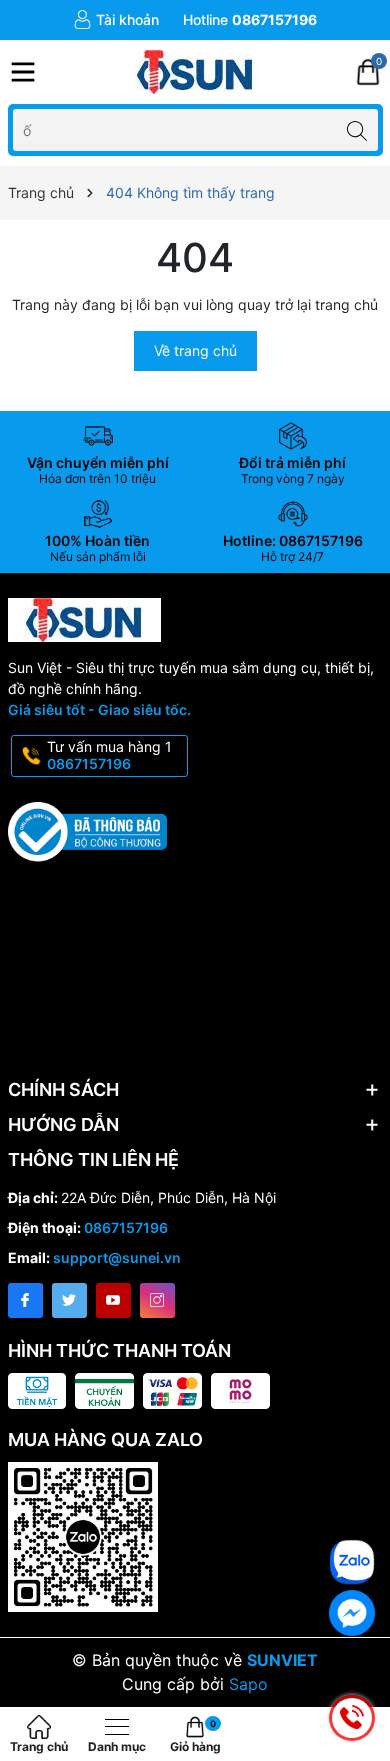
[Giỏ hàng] (368, 72)
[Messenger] (352, 1613)
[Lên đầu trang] (359, 1488)
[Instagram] (157, 1300)
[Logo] (195, 72)
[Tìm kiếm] (357, 129)
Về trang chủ (195, 350)
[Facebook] (25, 1300)
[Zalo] (352, 1562)
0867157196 (126, 1227)
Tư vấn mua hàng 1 (109, 755)
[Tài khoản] (116, 20)
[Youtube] (113, 1300)
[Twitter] (69, 1300)
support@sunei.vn (117, 1257)
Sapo (248, 1684)
